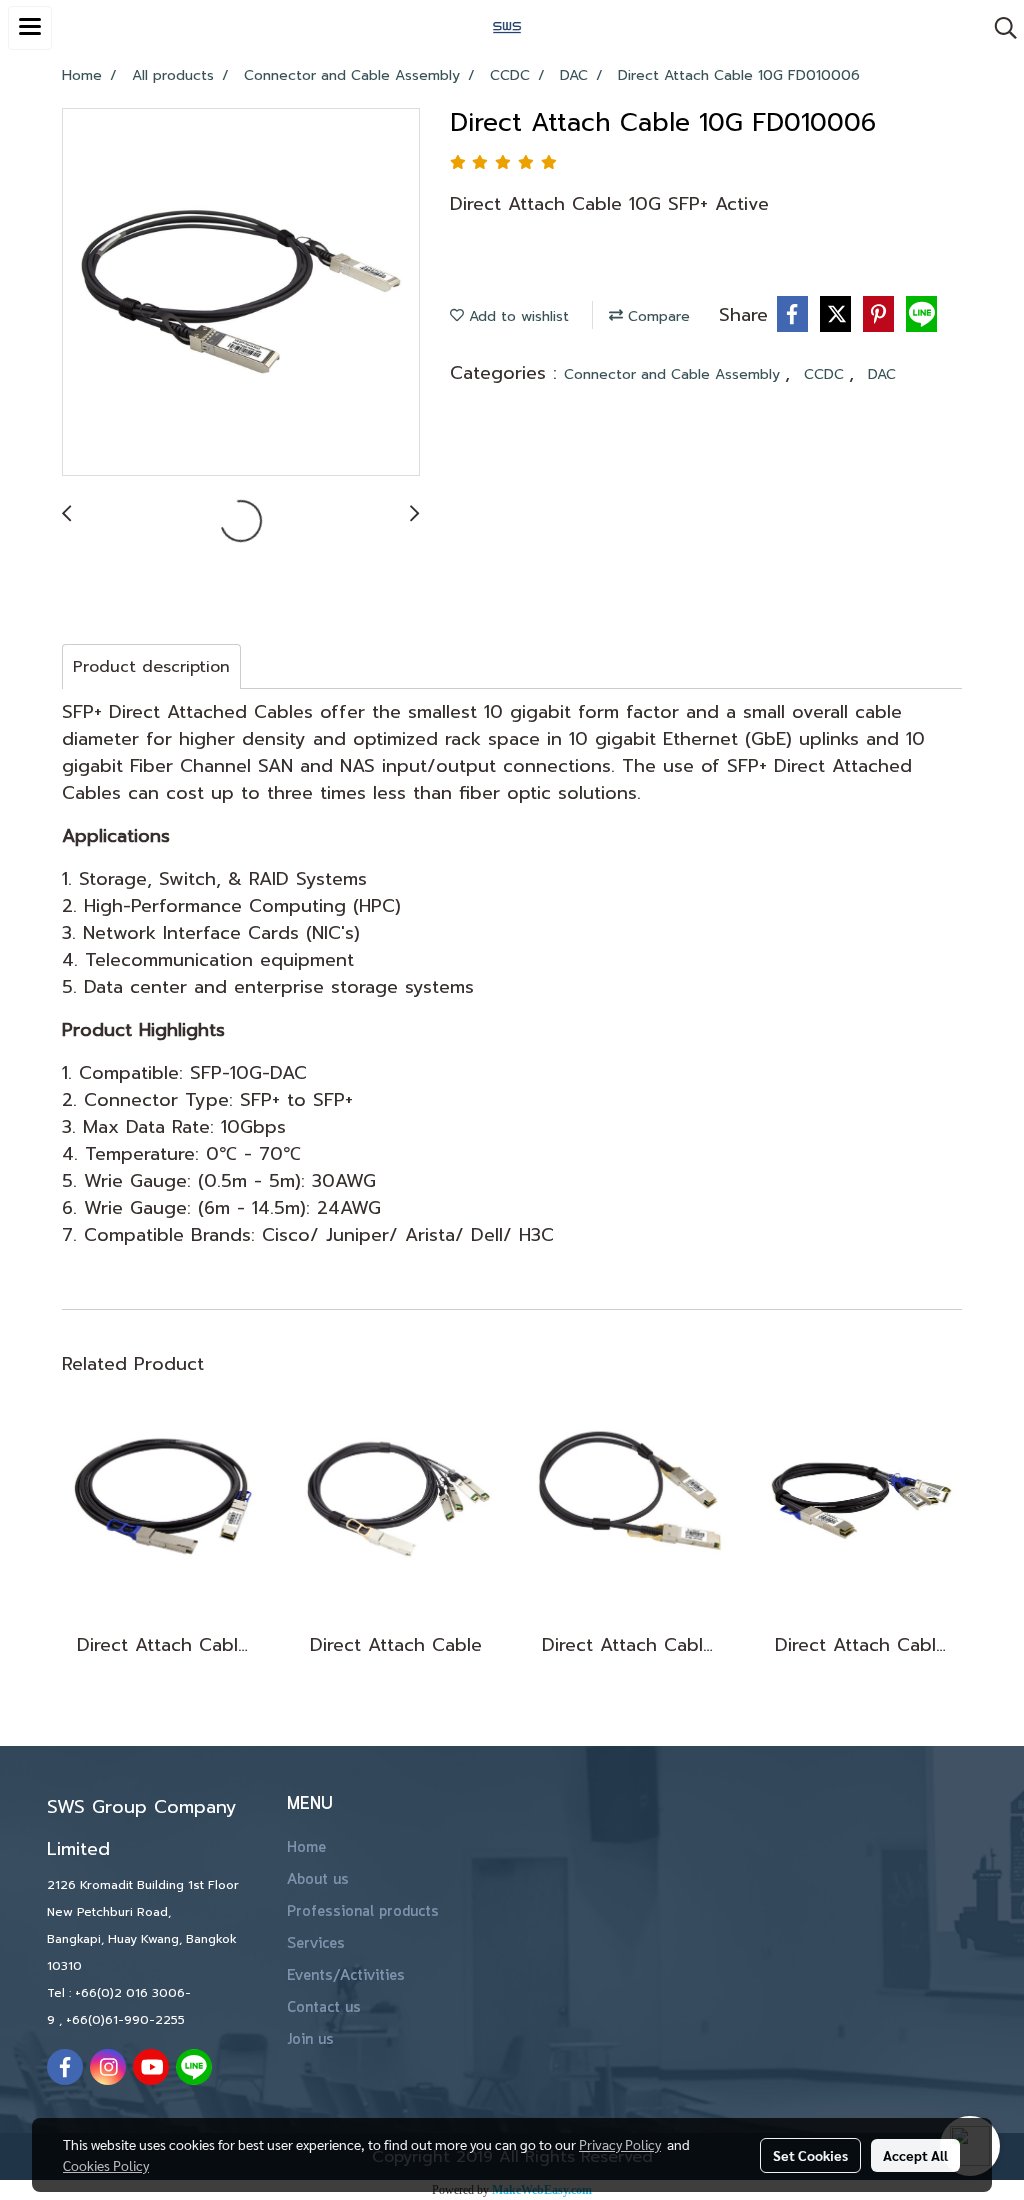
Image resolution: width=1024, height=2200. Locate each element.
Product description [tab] (151, 667)
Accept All (915, 2155)
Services (316, 1944)
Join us (310, 2040)
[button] (999, 28)
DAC (882, 374)
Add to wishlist (516, 316)
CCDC (826, 374)
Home (306, 1848)
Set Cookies (810, 2155)
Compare (656, 316)
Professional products (363, 1912)
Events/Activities (346, 1976)
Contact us (324, 2008)
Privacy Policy (620, 2144)
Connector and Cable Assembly (674, 374)
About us (318, 1880)
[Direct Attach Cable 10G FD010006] (241, 293)
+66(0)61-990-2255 (125, 2020)
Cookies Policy (106, 2165)
